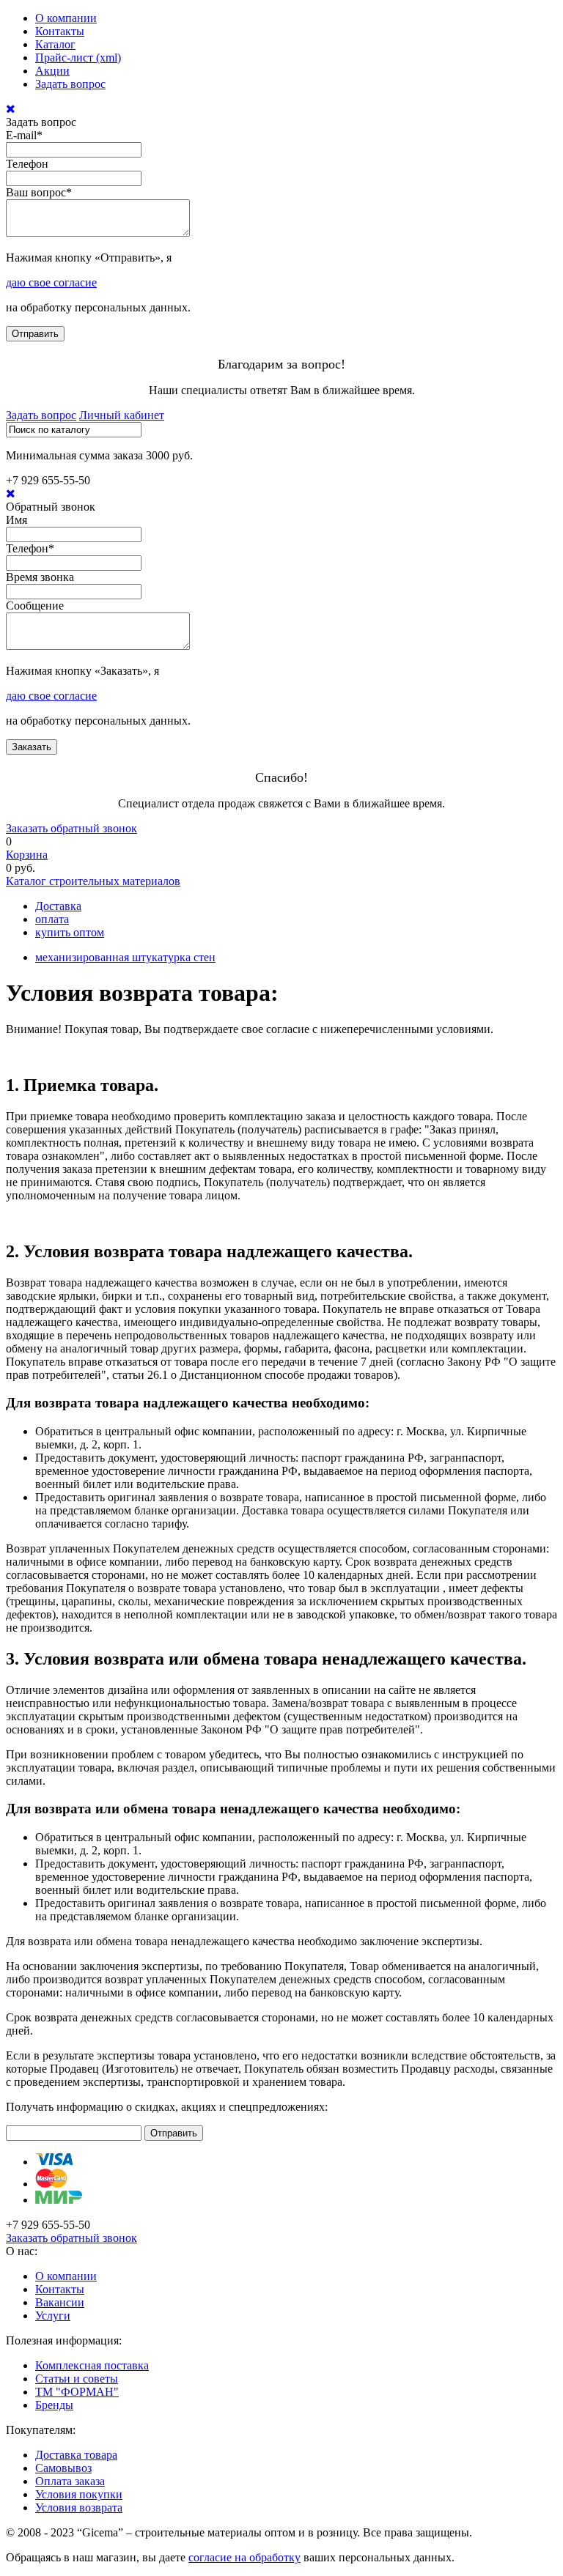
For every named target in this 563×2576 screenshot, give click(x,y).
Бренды (54, 2405)
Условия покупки (79, 2494)
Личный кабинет (122, 415)
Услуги (53, 2316)
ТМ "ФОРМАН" (77, 2392)
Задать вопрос (70, 84)
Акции (52, 71)
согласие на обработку (244, 2557)
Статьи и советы (77, 2379)
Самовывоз (63, 2468)
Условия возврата (79, 2507)
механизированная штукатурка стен (125, 957)
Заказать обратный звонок (71, 828)
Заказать (32, 747)
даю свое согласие (51, 282)
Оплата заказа (70, 2481)
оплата (52, 919)
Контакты (60, 31)
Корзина (27, 855)
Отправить (35, 334)
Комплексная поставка (92, 2365)
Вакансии (60, 2302)
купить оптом (70, 932)
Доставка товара (76, 2455)
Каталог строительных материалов (93, 881)
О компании (66, 18)
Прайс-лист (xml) (78, 58)
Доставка (58, 906)
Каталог (55, 44)
